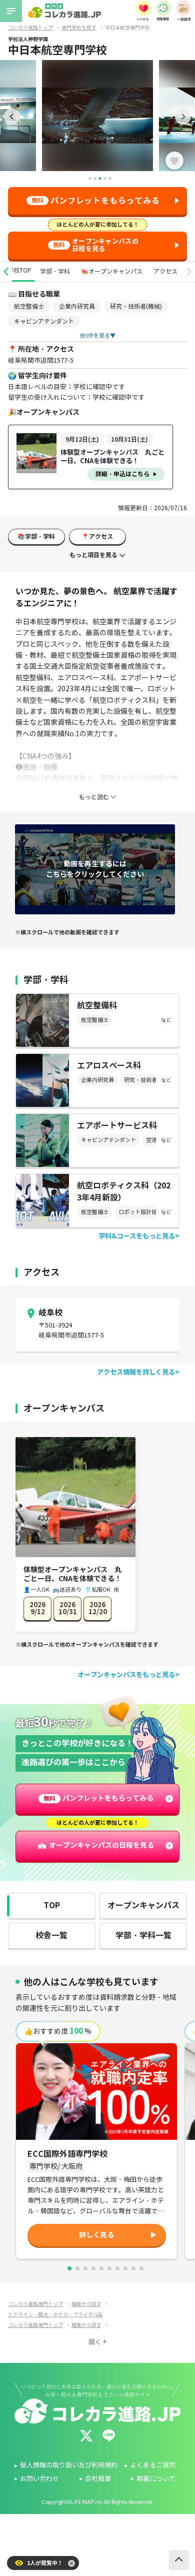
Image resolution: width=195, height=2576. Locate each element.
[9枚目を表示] (133, 2268)
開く (95, 2342)
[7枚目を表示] (117, 2268)
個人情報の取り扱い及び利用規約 (69, 2465)
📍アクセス (97, 536)
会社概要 (98, 2479)
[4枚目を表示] (93, 2268)
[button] (6, 272)
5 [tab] (110, 179)
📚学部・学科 (36, 536)
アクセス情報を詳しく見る (136, 1372)
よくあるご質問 (153, 2465)
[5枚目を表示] (101, 2268)
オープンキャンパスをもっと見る (126, 1675)
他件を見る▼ (97, 336)
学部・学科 (55, 271)
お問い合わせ (39, 2479)
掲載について (156, 2479)
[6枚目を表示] (109, 2268)
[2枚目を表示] (77, 2268)
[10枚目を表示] (141, 2268)
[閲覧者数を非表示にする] (71, 2563)
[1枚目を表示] (69, 2268)
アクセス (165, 271)
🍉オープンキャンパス (112, 271)
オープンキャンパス (143, 1905)
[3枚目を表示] (85, 2268)
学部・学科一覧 (143, 1936)
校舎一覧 (51, 1936)
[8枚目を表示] (125, 2268)
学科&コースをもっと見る (137, 1236)
